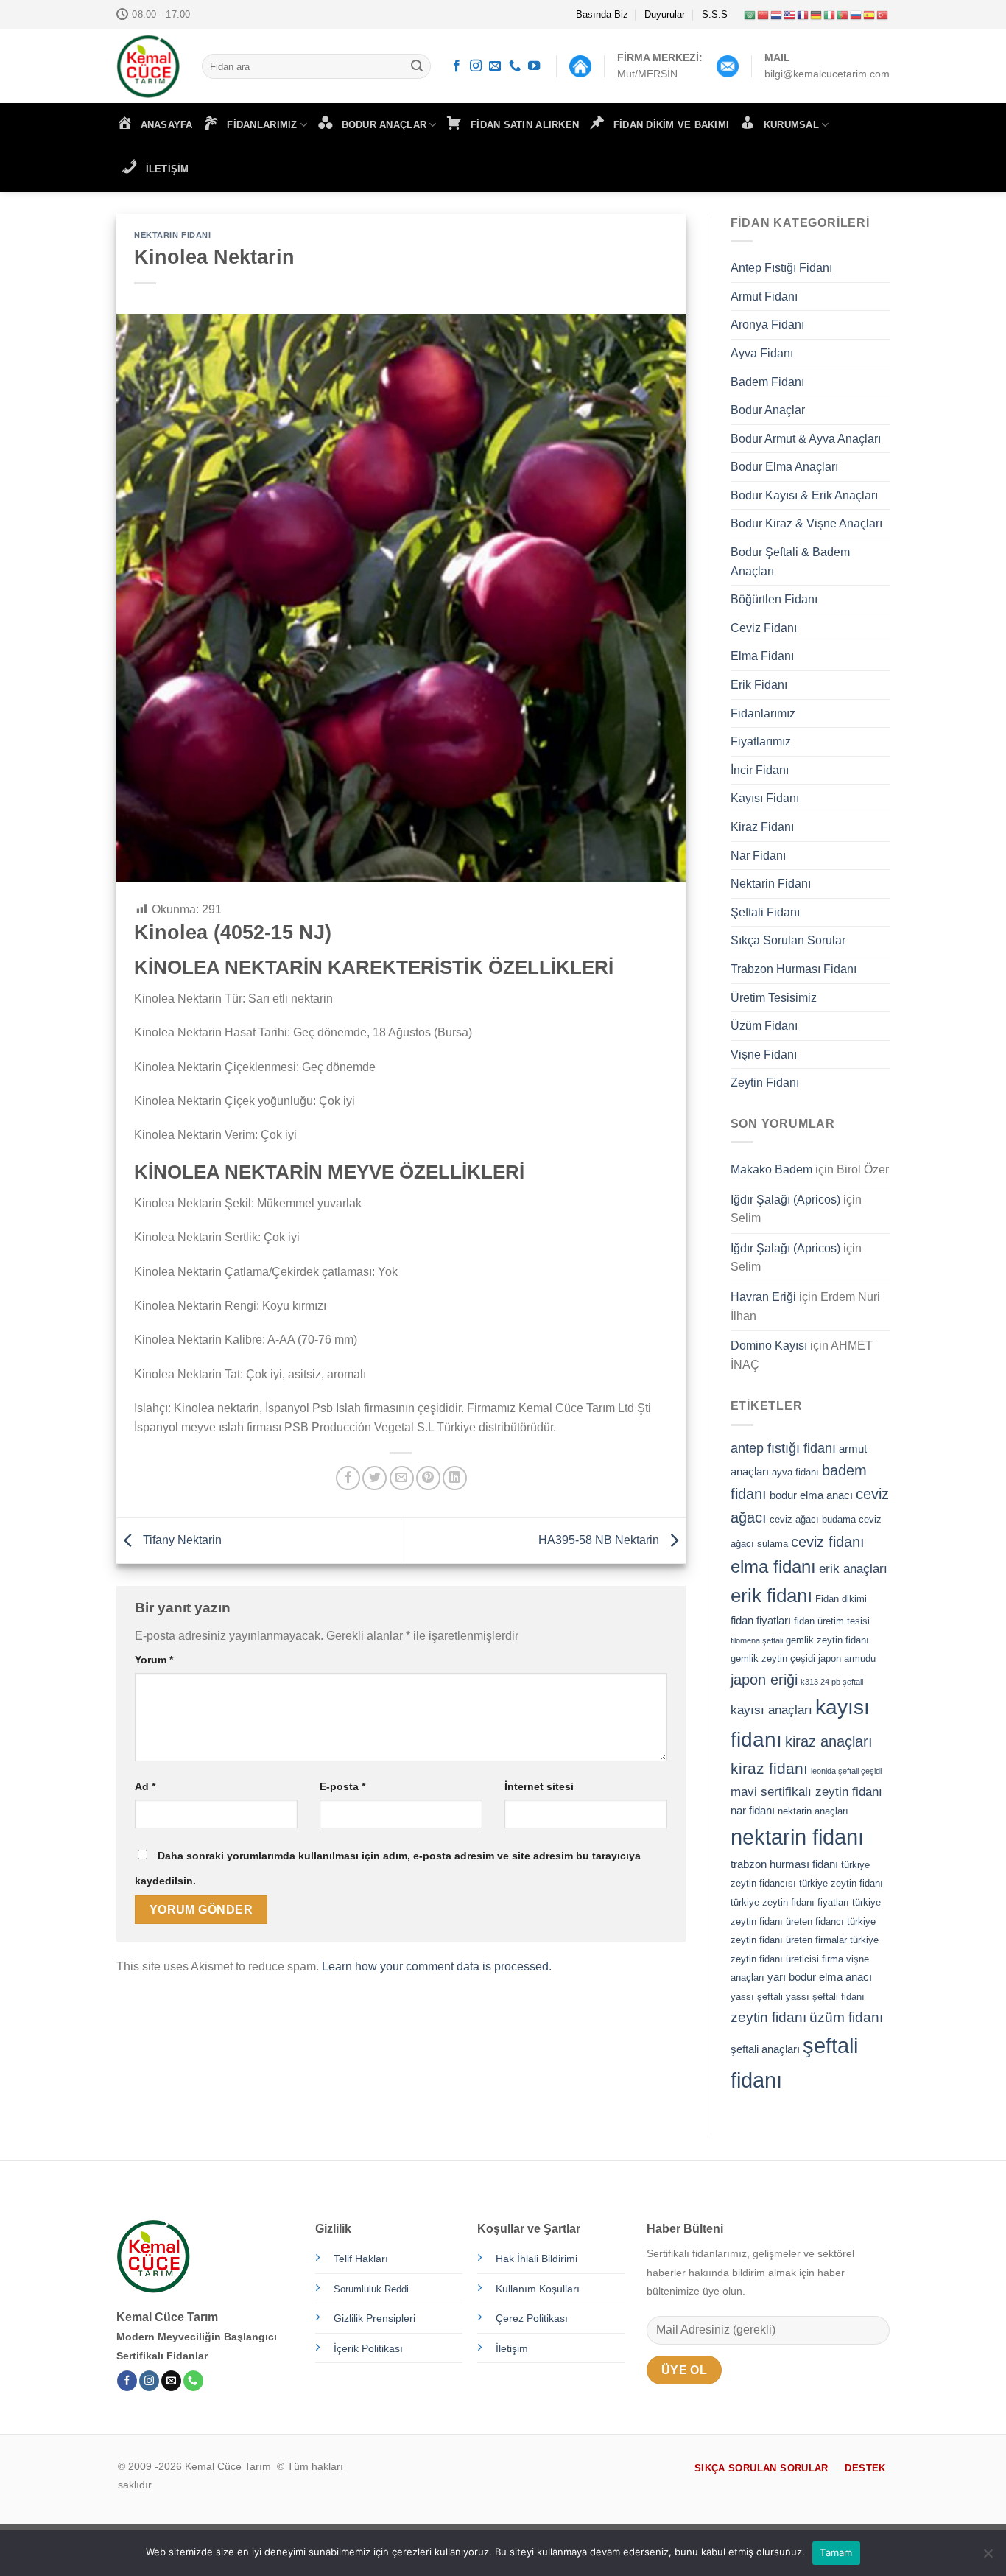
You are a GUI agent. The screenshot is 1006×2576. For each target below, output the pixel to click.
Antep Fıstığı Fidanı (781, 268)
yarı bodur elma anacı (820, 1977)
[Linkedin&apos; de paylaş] (455, 1478)
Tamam (836, 2552)
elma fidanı (773, 1567)
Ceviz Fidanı (764, 628)
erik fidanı (771, 1596)
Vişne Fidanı (764, 1054)
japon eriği (764, 1680)
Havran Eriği (763, 1297)
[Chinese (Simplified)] (764, 14)
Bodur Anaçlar (768, 410)
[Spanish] (870, 14)
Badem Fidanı (767, 382)
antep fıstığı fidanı (783, 1448)
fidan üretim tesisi (832, 1621)
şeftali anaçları (765, 2049)
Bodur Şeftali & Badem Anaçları (790, 562)
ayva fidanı (795, 1472)
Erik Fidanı (759, 685)
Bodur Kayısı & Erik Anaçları (804, 495)
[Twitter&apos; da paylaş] (374, 1478)
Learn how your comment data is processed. (437, 1966)
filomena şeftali (757, 1640)
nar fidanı (753, 1810)
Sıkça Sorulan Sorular (788, 940)
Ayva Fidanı (762, 353)
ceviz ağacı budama (813, 1519)
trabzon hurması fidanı (784, 1864)
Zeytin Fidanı (765, 1082)
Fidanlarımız (763, 713)
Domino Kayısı (769, 1345)
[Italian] (830, 14)
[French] (803, 14)
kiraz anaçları (829, 1741)
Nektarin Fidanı (172, 235)
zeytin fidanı (768, 2017)
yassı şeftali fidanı (825, 1997)
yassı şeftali (757, 1997)
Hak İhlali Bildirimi (537, 2259)
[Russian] (856, 14)
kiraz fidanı (769, 1769)
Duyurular (665, 14)
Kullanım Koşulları (538, 2289)
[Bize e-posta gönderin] (495, 66)
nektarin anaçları (813, 1811)
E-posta (342, 1786)
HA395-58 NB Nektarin (600, 1540)
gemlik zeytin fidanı (827, 1640)
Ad (145, 1786)
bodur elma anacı (811, 1495)
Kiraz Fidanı (762, 827)
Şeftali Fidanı (765, 912)
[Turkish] (883, 14)
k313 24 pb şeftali (832, 1682)
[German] (817, 14)
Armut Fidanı (764, 296)
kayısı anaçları (771, 1710)
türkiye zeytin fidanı (841, 1883)
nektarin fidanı (797, 1837)
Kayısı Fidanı (765, 798)
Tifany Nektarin (181, 1540)
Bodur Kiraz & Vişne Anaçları (806, 523)
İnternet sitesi (539, 1786)
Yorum (154, 1660)
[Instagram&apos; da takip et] (476, 66)
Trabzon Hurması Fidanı (794, 969)
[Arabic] (750, 14)
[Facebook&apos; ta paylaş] (348, 1478)
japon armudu (847, 1659)
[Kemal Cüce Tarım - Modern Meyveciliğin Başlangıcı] (148, 66)
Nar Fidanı (758, 856)
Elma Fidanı (762, 656)
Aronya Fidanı (767, 324)
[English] (790, 14)
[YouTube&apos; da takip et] (534, 66)
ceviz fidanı (828, 1542)
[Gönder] (417, 66)
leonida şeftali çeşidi (846, 1771)
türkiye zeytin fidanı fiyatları (790, 1902)
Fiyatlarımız (761, 741)
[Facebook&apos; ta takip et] (457, 66)
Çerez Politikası (532, 2318)
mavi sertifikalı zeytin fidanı (806, 1791)
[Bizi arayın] (515, 66)
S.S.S (715, 14)
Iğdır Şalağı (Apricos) (785, 1200)
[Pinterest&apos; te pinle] (428, 1478)
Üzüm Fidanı (764, 1026)
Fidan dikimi (841, 1599)
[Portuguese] (843, 14)
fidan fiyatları (761, 1620)
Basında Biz (602, 14)
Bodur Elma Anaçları (784, 467)
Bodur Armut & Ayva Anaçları (806, 439)
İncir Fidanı (760, 770)
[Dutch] (777, 14)
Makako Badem (771, 1169)
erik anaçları (853, 1568)
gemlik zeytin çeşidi (773, 1659)
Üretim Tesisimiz (774, 998)
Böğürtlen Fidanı (774, 599)
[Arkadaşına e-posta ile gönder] (402, 1478)
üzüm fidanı (846, 2017)
